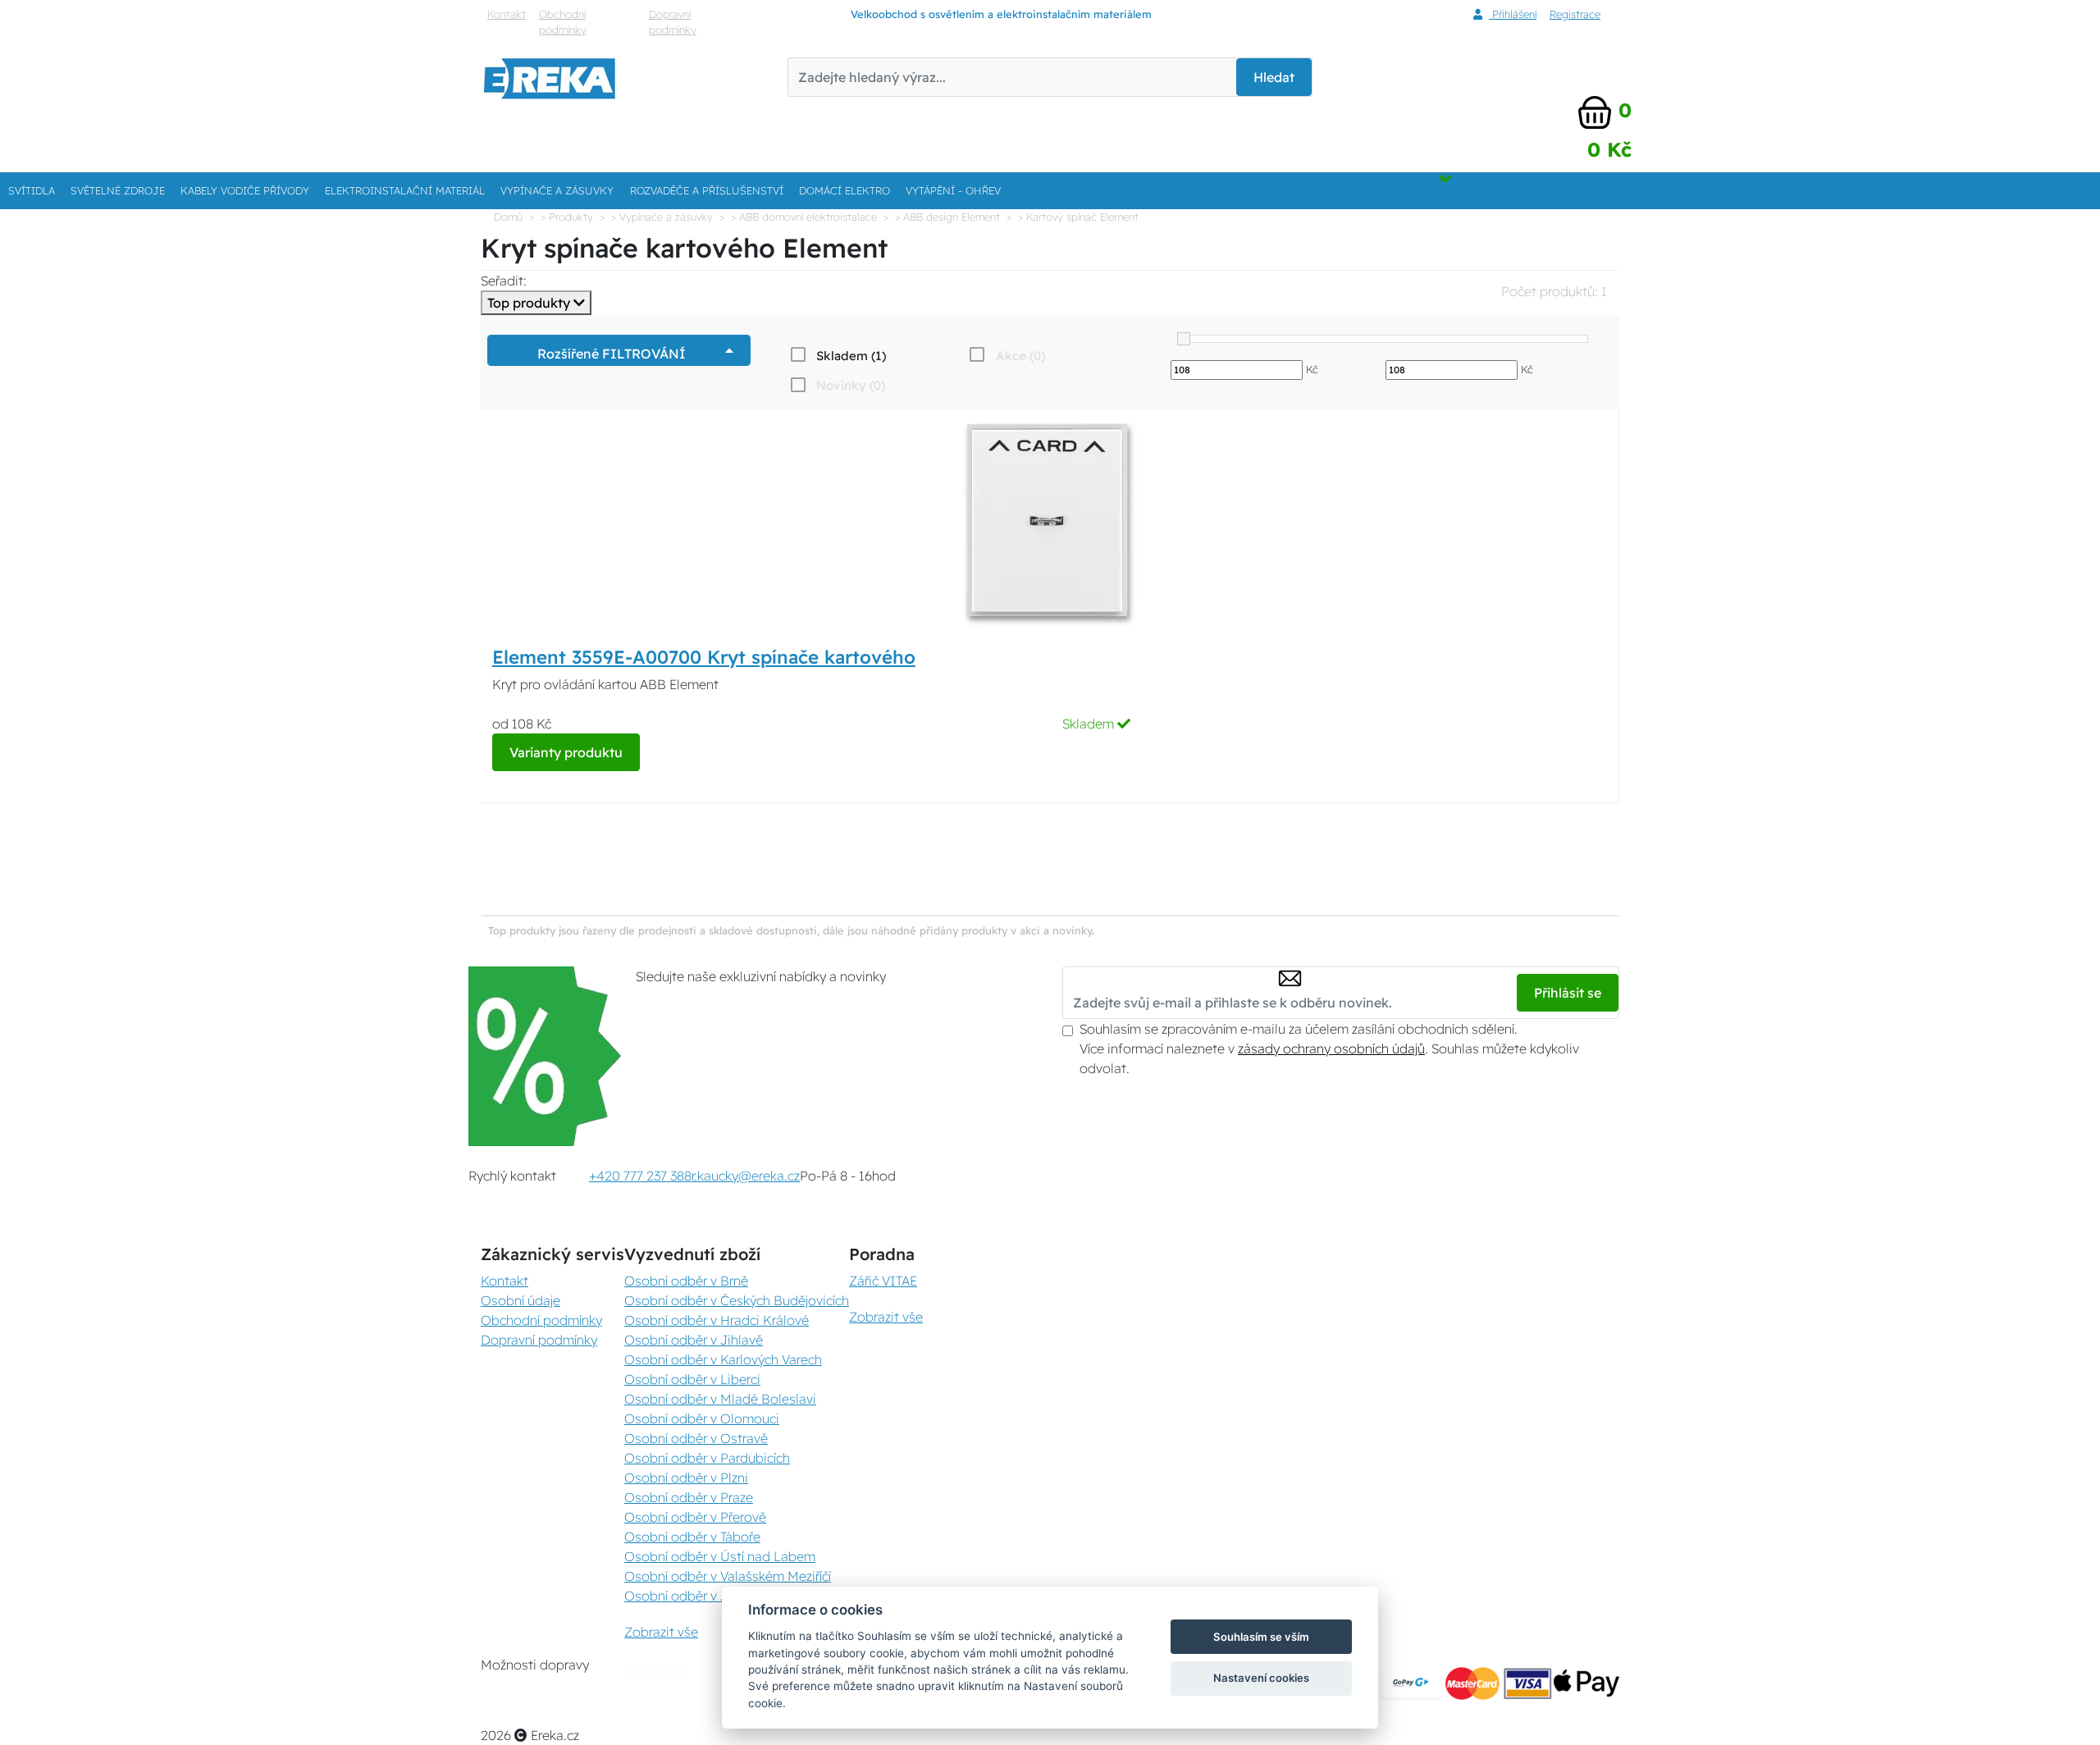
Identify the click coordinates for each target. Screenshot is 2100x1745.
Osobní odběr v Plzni (686, 1478)
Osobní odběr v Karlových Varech (723, 1359)
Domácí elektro (845, 190)
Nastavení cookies (1261, 1678)
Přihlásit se (1568, 993)
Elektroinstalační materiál (405, 190)
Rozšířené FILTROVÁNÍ (615, 354)
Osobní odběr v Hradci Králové (717, 1320)
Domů (508, 217)
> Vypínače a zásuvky (662, 217)
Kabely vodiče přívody (245, 190)
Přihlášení (1513, 14)
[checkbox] (837, 355)
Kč (1312, 369)
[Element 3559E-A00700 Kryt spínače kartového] (1050, 523)
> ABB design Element (947, 217)
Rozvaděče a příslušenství (707, 190)
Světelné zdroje (118, 190)
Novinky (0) (851, 385)
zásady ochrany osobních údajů (1331, 1048)
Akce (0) (1020, 356)
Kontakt (507, 14)
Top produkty (530, 303)
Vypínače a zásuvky (557, 190)
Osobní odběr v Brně (686, 1281)
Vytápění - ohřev (953, 190)
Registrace (1575, 14)
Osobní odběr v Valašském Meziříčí (728, 1576)
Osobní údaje (520, 1300)
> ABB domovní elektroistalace (804, 217)
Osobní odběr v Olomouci (702, 1418)
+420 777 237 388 (640, 1176)
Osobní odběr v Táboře (692, 1537)
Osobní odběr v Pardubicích (707, 1458)
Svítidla (32, 190)
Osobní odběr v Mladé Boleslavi (720, 1399)
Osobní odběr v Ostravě (696, 1438)
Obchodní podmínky (563, 22)
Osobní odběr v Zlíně (687, 1596)
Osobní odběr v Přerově (695, 1517)
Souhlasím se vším (1261, 1637)
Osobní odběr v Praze (689, 1497)
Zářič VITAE (883, 1281)
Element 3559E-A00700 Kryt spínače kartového (704, 657)
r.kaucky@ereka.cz (746, 1176)
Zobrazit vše (661, 1632)
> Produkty (567, 217)
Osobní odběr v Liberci (692, 1379)
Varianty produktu (566, 752)
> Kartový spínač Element (1078, 217)
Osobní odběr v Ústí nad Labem (720, 1556)
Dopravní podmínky (673, 22)
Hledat (1274, 77)
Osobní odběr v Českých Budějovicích (737, 1300)
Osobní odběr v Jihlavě (694, 1340)
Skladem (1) (851, 356)
